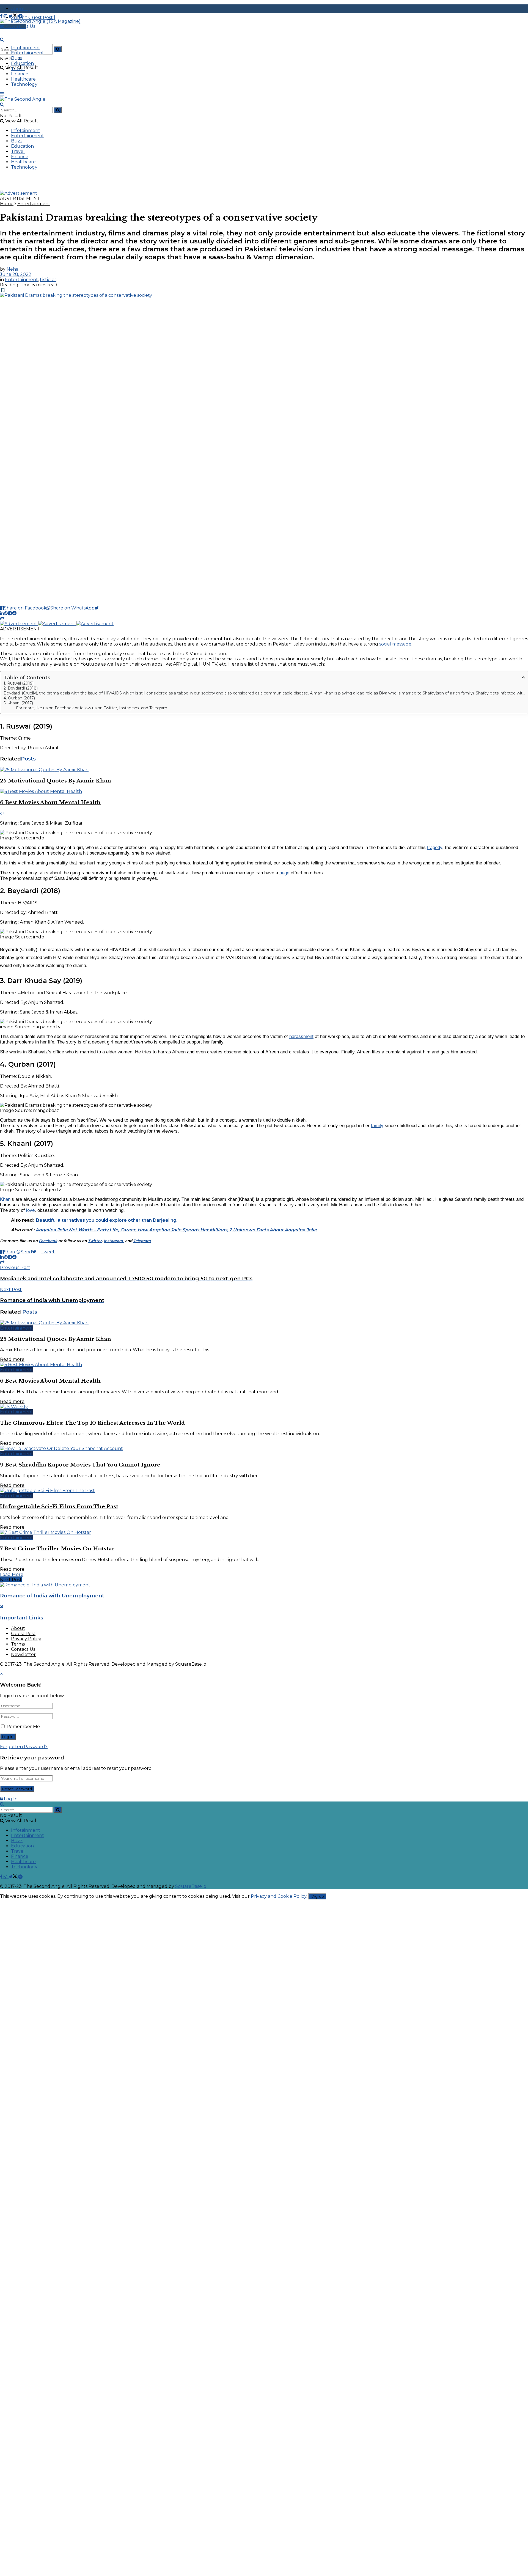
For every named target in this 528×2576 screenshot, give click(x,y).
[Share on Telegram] (10, 613)
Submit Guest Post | (33, 17)
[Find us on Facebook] (2, 16)
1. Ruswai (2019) (19, 683)
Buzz (17, 58)
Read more (12, 1359)
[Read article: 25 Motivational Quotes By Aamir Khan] (264, 770)
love (30, 1210)
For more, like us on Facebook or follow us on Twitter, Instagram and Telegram (92, 708)
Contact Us (23, 1649)
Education (22, 63)
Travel (18, 69)
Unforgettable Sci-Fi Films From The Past (59, 1507)
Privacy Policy (26, 1639)
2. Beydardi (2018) (21, 688)
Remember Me (23, 1727)
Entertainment (28, 53)
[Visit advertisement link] (19, 193)
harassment (301, 1036)
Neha (13, 269)
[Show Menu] (2, 94)
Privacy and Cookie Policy (279, 1896)
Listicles (48, 280)
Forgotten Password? (24, 1747)
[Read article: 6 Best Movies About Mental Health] (264, 791)
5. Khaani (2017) (18, 703)
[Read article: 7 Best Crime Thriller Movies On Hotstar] (264, 1532)
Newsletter (23, 1654)
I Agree (317, 1896)
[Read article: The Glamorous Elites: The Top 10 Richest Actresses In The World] (264, 1407)
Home (7, 204)
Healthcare (23, 79)
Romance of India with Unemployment (52, 1596)
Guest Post (23, 1634)
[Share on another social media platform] (2, 618)
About (18, 1628)
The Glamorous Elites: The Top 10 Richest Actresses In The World (92, 1423)
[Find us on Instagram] (6, 16)
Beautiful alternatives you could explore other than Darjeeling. (107, 1220)
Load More (12, 1574)
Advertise (15, 27)
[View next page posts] (4, 813)
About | (20, 9)
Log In (10, 1799)
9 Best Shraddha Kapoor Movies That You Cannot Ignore (80, 1465)
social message (395, 644)
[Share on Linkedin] (2, 613)
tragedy (435, 848)
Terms (18, 1644)
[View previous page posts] (1, 813)
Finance (20, 74)
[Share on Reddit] (14, 613)
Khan (5, 1199)
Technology (24, 84)
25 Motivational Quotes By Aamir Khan (56, 781)
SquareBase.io (191, 1664)
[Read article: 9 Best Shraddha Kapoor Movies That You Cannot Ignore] (264, 1448)
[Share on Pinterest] (6, 613)
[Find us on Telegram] (20, 16)
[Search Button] (58, 49)
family (377, 1126)
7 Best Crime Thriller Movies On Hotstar (57, 1549)
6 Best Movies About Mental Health (50, 802)
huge (284, 873)
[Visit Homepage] (40, 21)
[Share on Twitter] (99, 608)
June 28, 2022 (16, 274)
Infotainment (26, 48)
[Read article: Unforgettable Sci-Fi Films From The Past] (264, 1491)
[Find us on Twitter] (13, 16)
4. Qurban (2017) (19, 698)
